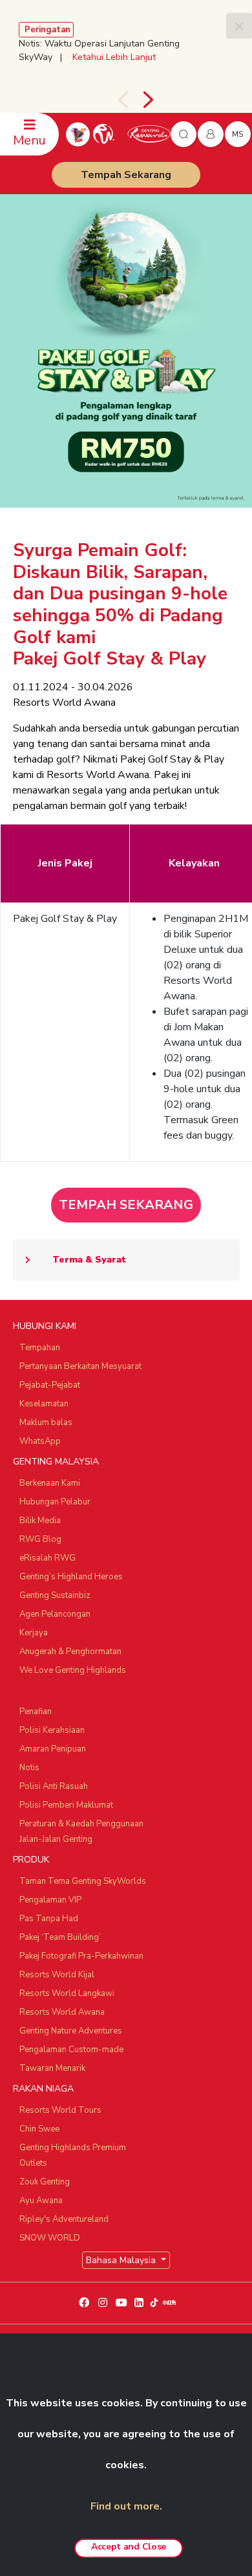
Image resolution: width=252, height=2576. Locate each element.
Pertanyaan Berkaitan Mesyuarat (80, 1366)
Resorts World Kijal (57, 1975)
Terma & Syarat (89, 1260)
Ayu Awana (41, 2201)
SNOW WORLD (50, 2238)
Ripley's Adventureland (64, 2219)
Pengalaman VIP (50, 1900)
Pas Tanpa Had (49, 1919)
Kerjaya (34, 1633)
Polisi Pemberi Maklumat (66, 1805)
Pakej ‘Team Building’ (60, 1937)
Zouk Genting (45, 2182)
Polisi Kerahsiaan (52, 1730)
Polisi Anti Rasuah (54, 1786)
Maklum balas (46, 1423)
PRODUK (31, 1860)
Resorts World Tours (60, 2110)
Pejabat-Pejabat (50, 1385)
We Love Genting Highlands (73, 1670)
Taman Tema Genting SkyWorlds (83, 1881)
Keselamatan (44, 1404)
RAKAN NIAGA (43, 2089)
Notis (29, 1768)
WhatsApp (40, 1441)
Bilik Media (40, 1521)
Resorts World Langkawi (67, 1993)
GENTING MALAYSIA (56, 1462)
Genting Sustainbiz (55, 1595)
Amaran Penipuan (53, 1749)
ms (237, 134)
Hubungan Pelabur (55, 1502)
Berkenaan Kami (50, 1483)
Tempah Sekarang (126, 175)
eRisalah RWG (47, 1558)
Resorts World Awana (62, 2012)
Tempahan (40, 1348)
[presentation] (123, 100)
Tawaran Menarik (52, 2068)
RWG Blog (40, 1539)
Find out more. (126, 2506)
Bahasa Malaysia (122, 2260)
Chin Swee (39, 2129)
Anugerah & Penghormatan (70, 1652)
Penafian (36, 1712)
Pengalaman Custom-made (71, 2050)
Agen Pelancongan (55, 1614)
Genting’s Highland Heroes (71, 1577)
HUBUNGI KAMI (45, 1326)
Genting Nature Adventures (71, 2031)
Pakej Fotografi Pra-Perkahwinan (81, 1956)
